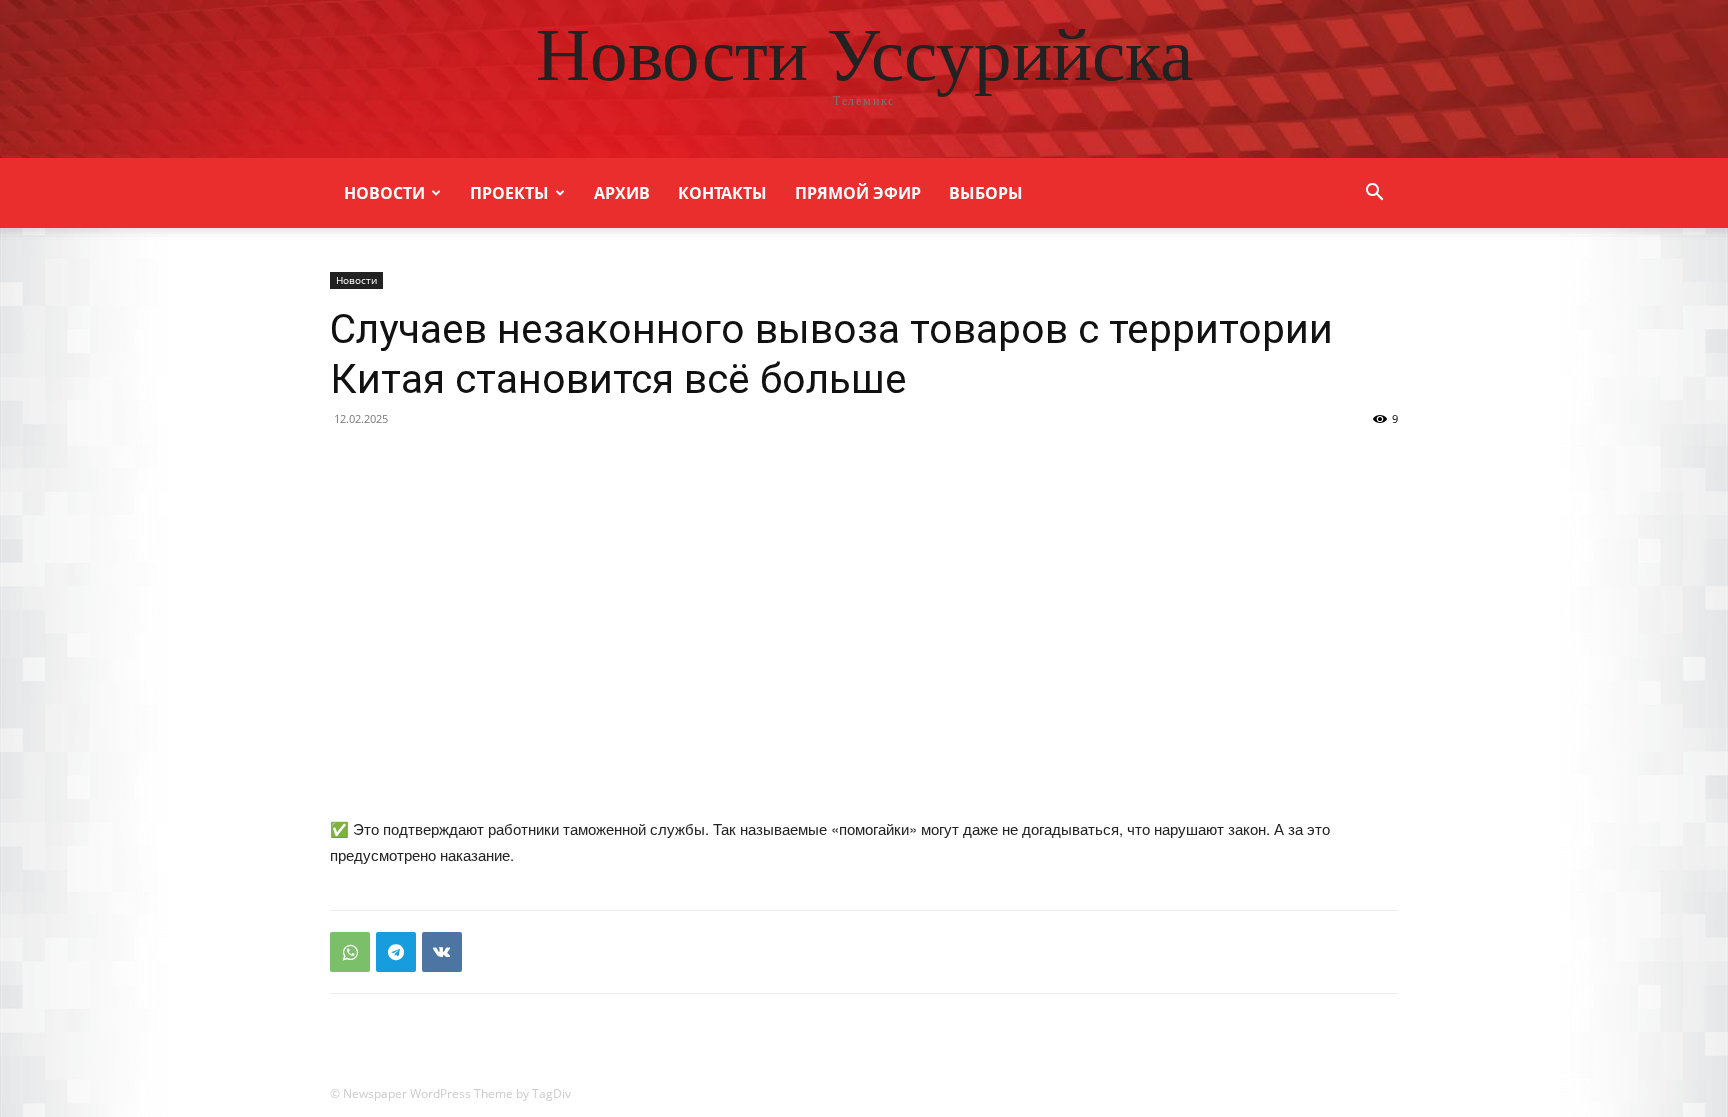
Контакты (722, 193)
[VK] (442, 952)
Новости (384, 193)
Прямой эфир (858, 193)
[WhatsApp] (350, 952)
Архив (622, 193)
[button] (1374, 194)
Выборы (986, 193)
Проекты (509, 193)
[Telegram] (396, 952)
